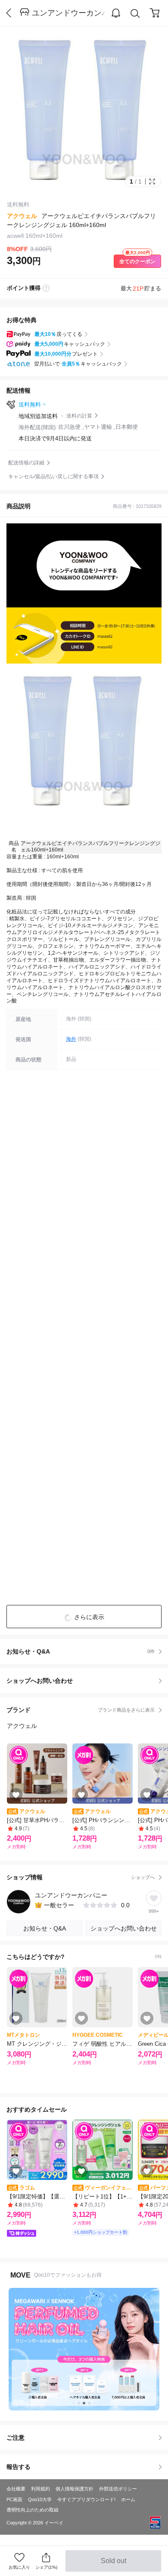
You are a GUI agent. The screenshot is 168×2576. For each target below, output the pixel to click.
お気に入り (19, 2567)
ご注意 (16, 2438)
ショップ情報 (81, 1877)
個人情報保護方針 (75, 2489)
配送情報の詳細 (26, 463)
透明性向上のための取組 (33, 2510)
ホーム (128, 2499)
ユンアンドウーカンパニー (70, 13)
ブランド (81, 1710)
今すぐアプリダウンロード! (86, 2499)
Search (135, 13)
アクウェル (22, 216)
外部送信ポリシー (118, 2489)
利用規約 (40, 2489)
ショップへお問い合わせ (87, 1681)
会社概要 (16, 2489)
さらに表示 (89, 1617)
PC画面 (14, 2499)
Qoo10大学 (40, 2499)
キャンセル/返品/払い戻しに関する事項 (53, 476)
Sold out (114, 2564)
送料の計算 (79, 416)
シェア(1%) (46, 2567)
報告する (19, 2467)
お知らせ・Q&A (81, 1651)
